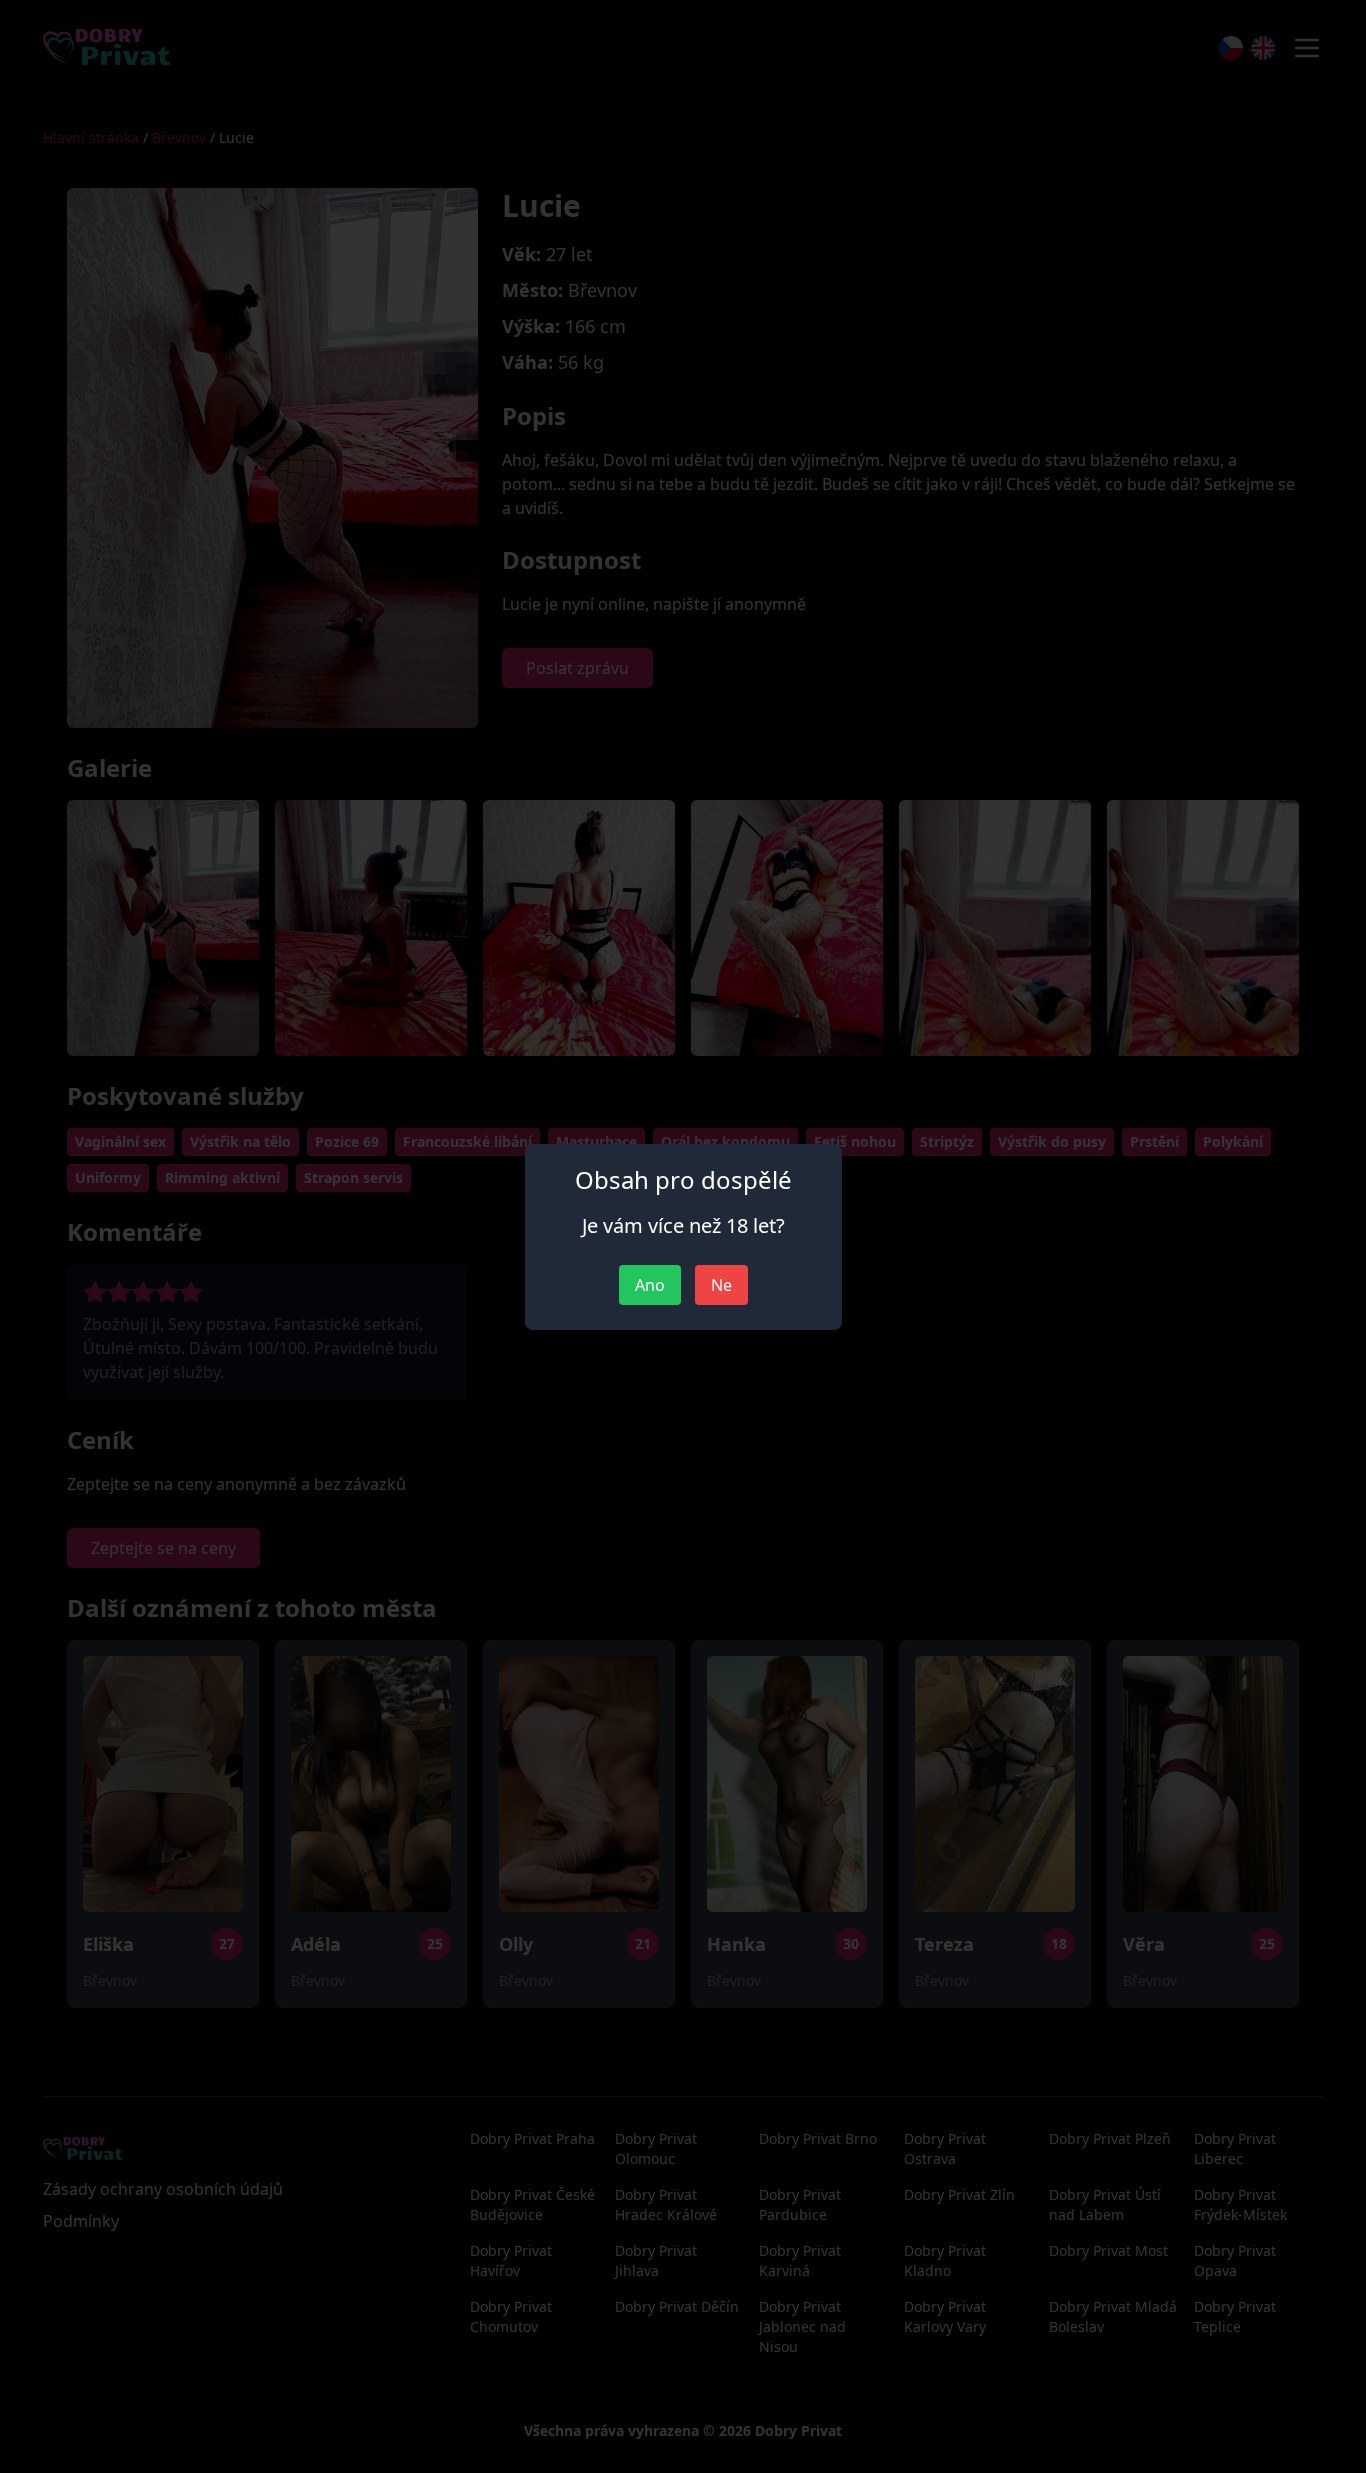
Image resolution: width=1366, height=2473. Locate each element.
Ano (650, 1285)
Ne (721, 1285)
